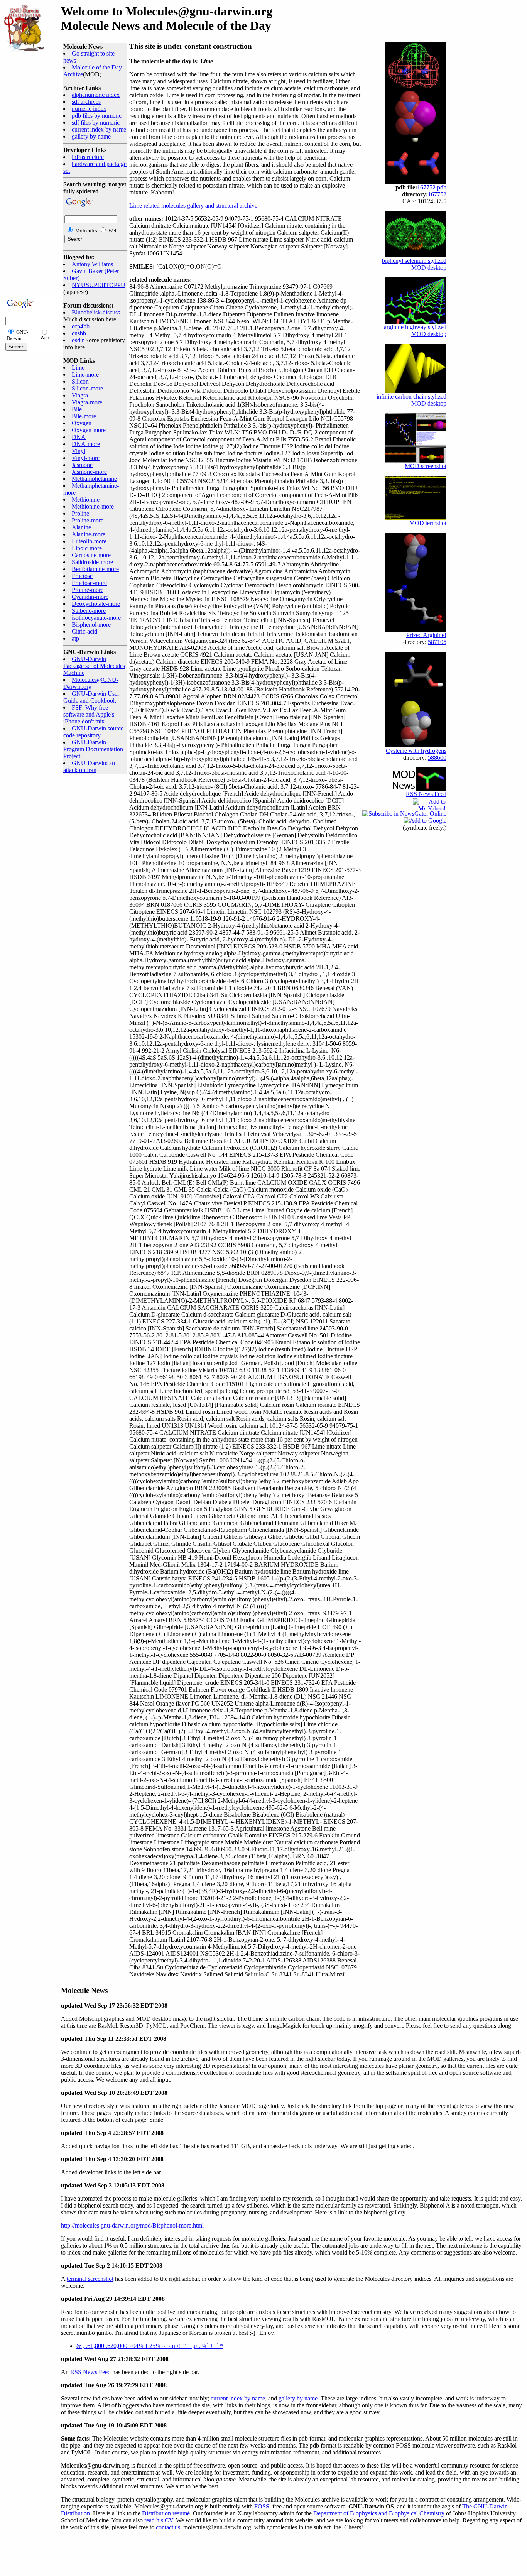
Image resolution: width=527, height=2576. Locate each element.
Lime (78, 368)
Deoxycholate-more (96, 604)
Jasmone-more (89, 472)
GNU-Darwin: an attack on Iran (89, 767)
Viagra (80, 395)
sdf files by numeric (96, 123)
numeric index (89, 109)
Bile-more (84, 416)
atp (75, 638)
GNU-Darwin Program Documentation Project (93, 749)
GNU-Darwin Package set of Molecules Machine (94, 666)
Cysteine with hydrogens (416, 751)
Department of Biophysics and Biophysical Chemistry (379, 2513)
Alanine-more (89, 534)
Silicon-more (87, 388)
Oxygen (82, 423)
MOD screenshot (426, 466)
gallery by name (91, 136)
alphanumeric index (96, 95)
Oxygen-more (89, 430)
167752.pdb (432, 187)
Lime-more (85, 374)
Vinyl (79, 451)
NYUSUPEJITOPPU (99, 285)
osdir (78, 340)
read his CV (159, 2520)
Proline (80, 513)
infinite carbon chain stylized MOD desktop (411, 400)
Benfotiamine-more (95, 569)
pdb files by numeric (97, 116)
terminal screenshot (90, 2279)
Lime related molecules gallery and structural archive (193, 205)
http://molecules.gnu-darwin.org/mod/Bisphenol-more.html (132, 2225)
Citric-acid (84, 631)
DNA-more (86, 444)
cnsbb (79, 333)
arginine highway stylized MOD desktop (415, 330)
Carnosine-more (91, 555)
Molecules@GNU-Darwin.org (91, 683)
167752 (437, 194)
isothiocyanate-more (96, 618)
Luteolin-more (89, 541)
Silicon (80, 381)
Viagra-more (87, 402)
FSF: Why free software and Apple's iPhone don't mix (89, 714)
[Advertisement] (27, 174)
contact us (168, 2527)
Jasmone (82, 465)
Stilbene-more (89, 611)
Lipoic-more (87, 548)
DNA (79, 437)
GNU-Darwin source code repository (93, 732)
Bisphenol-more (91, 625)
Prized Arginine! (426, 635)
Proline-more (88, 520)
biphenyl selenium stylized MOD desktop (414, 264)
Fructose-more (89, 583)
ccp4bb (81, 326)
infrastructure (88, 157)
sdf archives (86, 102)
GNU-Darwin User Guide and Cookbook (91, 697)
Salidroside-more (92, 562)
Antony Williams (92, 264)
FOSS (262, 2506)
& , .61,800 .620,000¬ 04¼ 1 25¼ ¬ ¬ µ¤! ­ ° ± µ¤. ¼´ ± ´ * (150, 2346)
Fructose (82, 576)
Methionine (86, 499)
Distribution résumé (166, 2513)
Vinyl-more (86, 458)
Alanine (81, 527)
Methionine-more (93, 506)
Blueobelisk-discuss (96, 312)
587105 (437, 642)
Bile (77, 409)
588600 (437, 758)
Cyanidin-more (90, 597)
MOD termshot (428, 523)
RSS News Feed (426, 794)
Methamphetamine (94, 479)
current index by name (99, 129)
